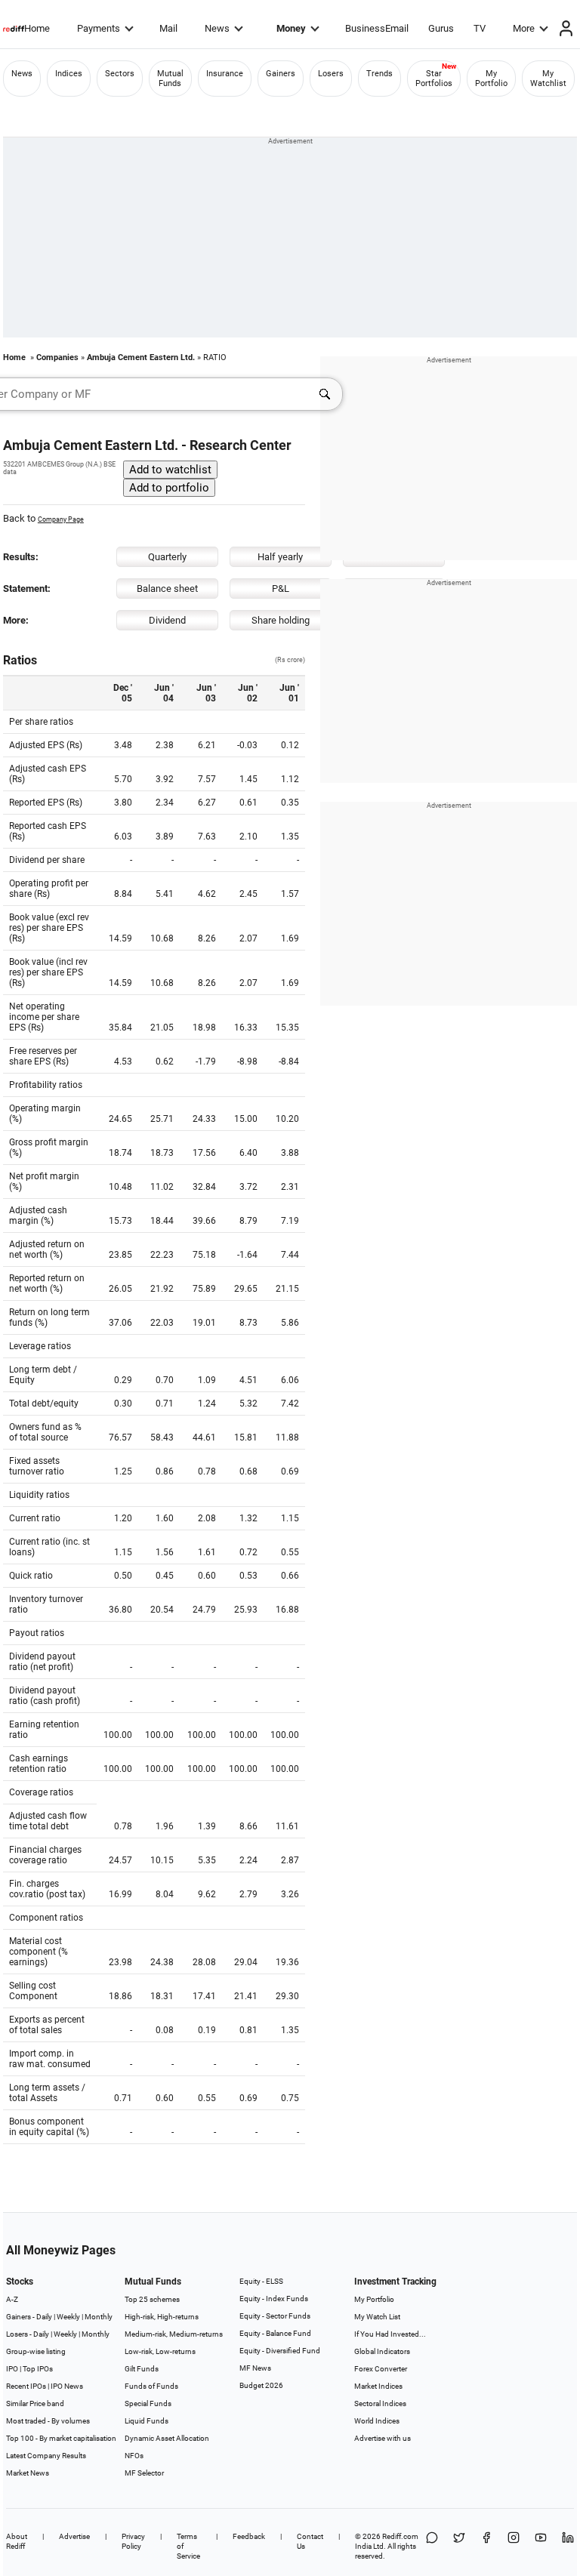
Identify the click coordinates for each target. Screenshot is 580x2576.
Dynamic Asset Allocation (167, 2438)
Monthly (99, 2317)
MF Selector (144, 2473)
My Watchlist (548, 79)
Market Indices (378, 2386)
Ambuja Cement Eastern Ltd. (141, 357)
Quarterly (167, 557)
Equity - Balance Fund (275, 2333)
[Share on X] (459, 2546)
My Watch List (377, 2317)
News (217, 28)
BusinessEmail (377, 28)
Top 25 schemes (152, 2299)
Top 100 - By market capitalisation (61, 2438)
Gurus (441, 28)
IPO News (67, 2386)
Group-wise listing (36, 2351)
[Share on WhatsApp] (432, 2546)
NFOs (134, 2456)
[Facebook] (486, 2546)
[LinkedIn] (568, 2546)
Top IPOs (38, 2369)
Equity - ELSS (261, 2281)
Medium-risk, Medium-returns (174, 2334)
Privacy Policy (133, 2541)
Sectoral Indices (380, 2403)
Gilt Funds (142, 2369)
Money (291, 28)
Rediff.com (400, 2536)
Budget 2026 (261, 2385)
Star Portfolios (434, 79)
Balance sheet (167, 589)
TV (480, 28)
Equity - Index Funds (274, 2299)
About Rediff (17, 2541)
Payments (99, 28)
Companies (57, 357)
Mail (168, 28)
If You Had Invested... (390, 2334)
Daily (44, 2317)
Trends (379, 74)
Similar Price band (35, 2403)
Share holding (281, 620)
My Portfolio (491, 79)
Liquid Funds (147, 2421)
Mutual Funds (170, 79)
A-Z (12, 2299)
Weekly (68, 2317)
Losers (331, 74)
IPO (12, 2369)
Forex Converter (381, 2369)
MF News (255, 2368)
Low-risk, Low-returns (160, 2351)
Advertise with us (383, 2438)
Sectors (120, 74)
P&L (281, 589)
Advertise (74, 2536)
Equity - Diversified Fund (280, 2351)
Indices (69, 74)
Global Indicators (382, 2351)
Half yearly (280, 557)
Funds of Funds (151, 2386)
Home (37, 28)
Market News (28, 2473)
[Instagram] (514, 2546)
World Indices (377, 2421)
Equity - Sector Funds (275, 2316)
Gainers (281, 74)
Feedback (249, 2536)
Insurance (225, 74)
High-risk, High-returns (162, 2317)
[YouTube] (541, 2546)
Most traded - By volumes (48, 2421)
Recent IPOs (26, 2386)
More (524, 28)
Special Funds (148, 2403)
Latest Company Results (46, 2456)
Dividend (167, 620)
